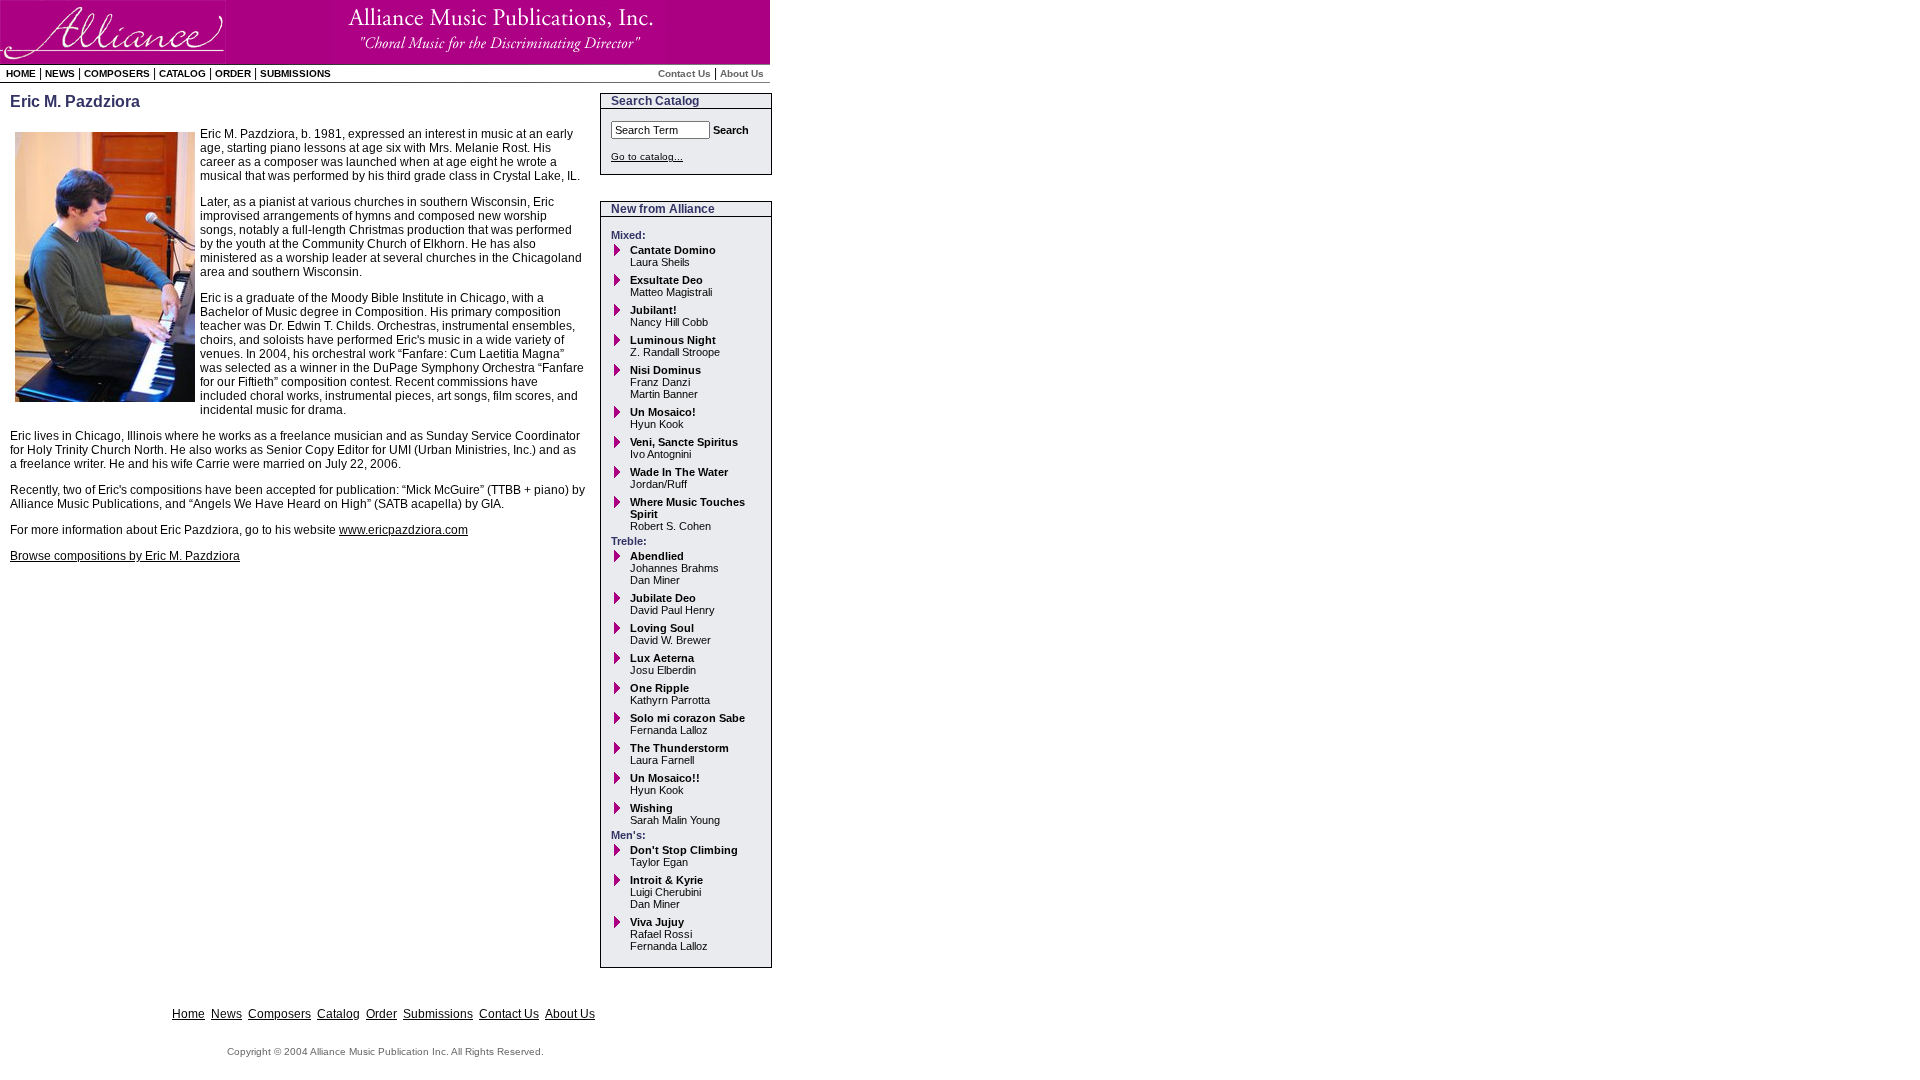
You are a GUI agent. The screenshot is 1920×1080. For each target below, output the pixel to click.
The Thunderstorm (679, 748)
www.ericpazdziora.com (403, 530)
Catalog (182, 73)
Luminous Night (673, 340)
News (60, 73)
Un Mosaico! (663, 412)
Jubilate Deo (663, 598)
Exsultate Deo (666, 280)
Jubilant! (653, 310)
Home (21, 73)
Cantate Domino (673, 250)
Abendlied (657, 556)
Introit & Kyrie (666, 880)
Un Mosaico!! (665, 778)
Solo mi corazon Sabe (687, 718)
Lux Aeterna (662, 658)
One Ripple (659, 688)
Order (233, 73)
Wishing (651, 808)
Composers (117, 73)
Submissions (295, 73)
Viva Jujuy (657, 922)
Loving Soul (662, 628)
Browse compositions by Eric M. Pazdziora (125, 556)
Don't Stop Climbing (684, 850)
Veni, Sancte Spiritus (684, 442)
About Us (742, 73)
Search (731, 130)
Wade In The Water (679, 472)
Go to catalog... (647, 156)
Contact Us (684, 73)
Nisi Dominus (665, 370)
